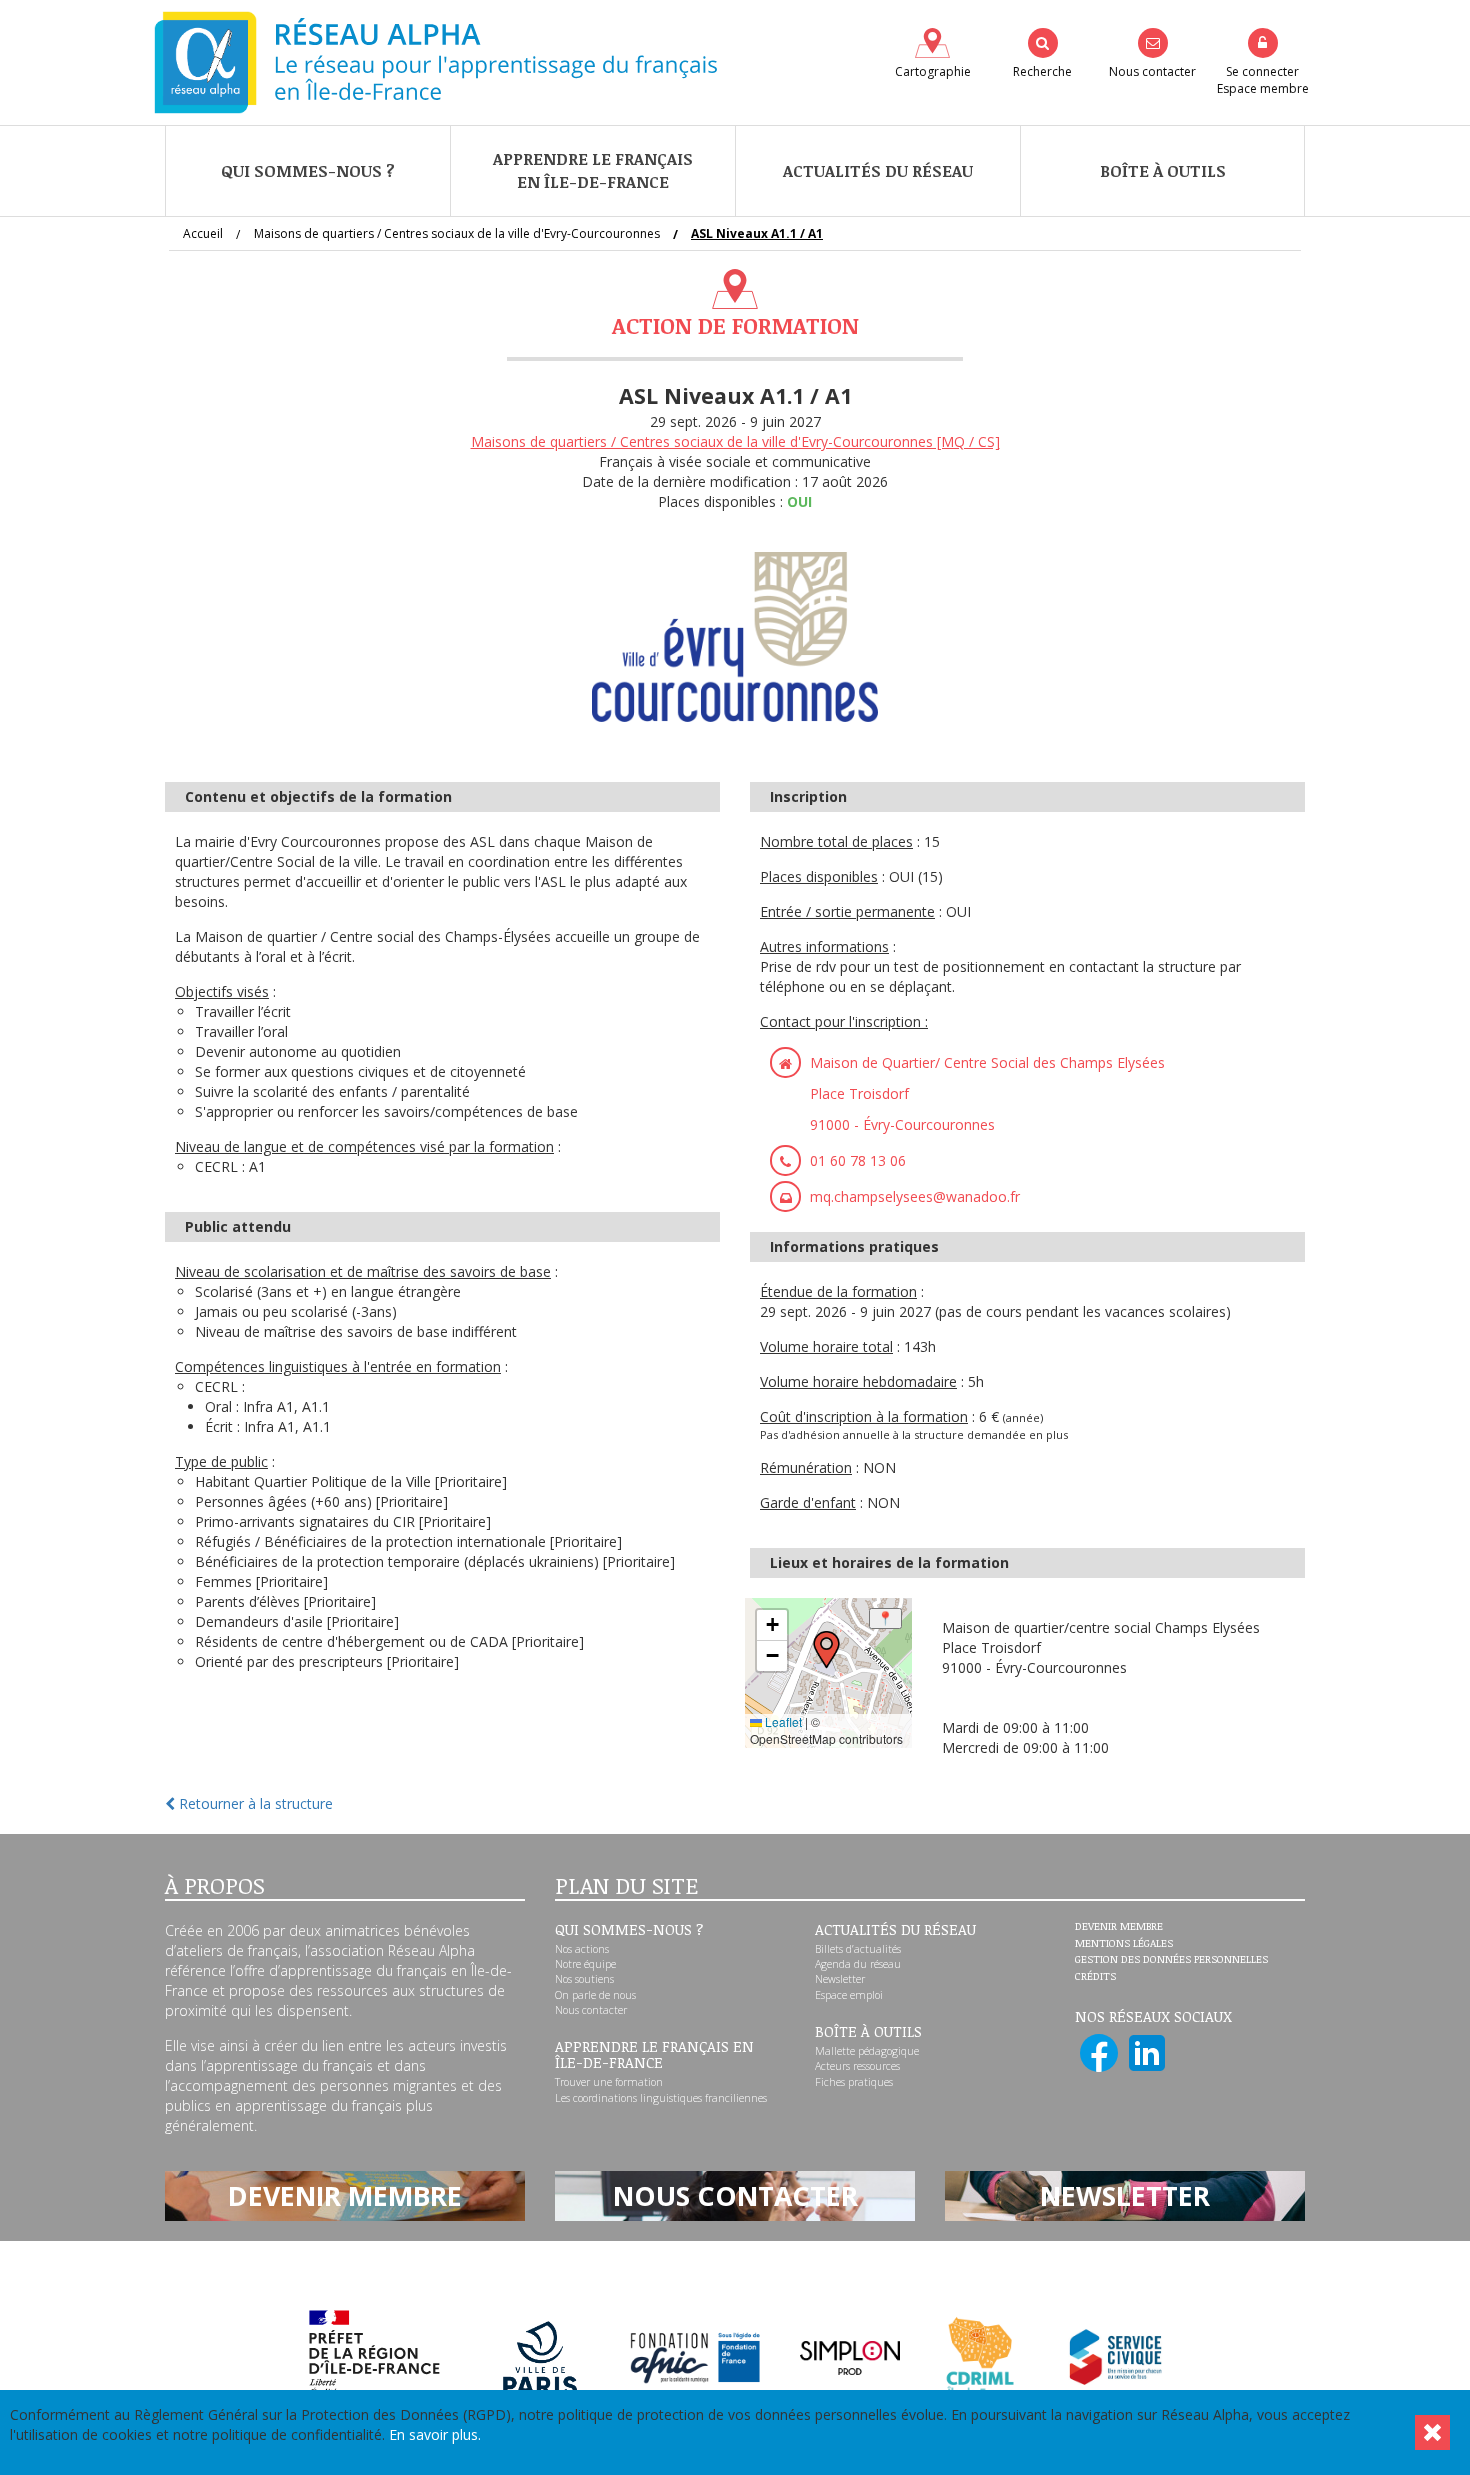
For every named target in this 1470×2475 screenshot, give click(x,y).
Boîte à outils (1163, 171)
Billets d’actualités (858, 1949)
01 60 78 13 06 (858, 1160)
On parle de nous (595, 1995)
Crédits (1095, 1977)
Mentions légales (1124, 1944)
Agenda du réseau (858, 1964)
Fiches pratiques (854, 2082)
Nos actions (582, 1949)
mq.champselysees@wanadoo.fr (915, 1196)
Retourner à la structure (254, 1803)
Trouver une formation (609, 2082)
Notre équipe (585, 1964)
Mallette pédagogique (867, 2051)
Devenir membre (1119, 1927)
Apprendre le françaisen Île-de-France (593, 170)
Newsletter (840, 1979)
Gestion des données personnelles (1171, 1960)
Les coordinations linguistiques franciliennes (661, 2098)
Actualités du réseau (878, 171)
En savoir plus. (435, 2434)
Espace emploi (849, 1995)
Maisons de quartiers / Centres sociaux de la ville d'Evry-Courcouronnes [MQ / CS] (735, 441)
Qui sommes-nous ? (308, 171)
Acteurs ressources (857, 2066)
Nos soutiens (584, 1979)
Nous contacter (591, 2010)
